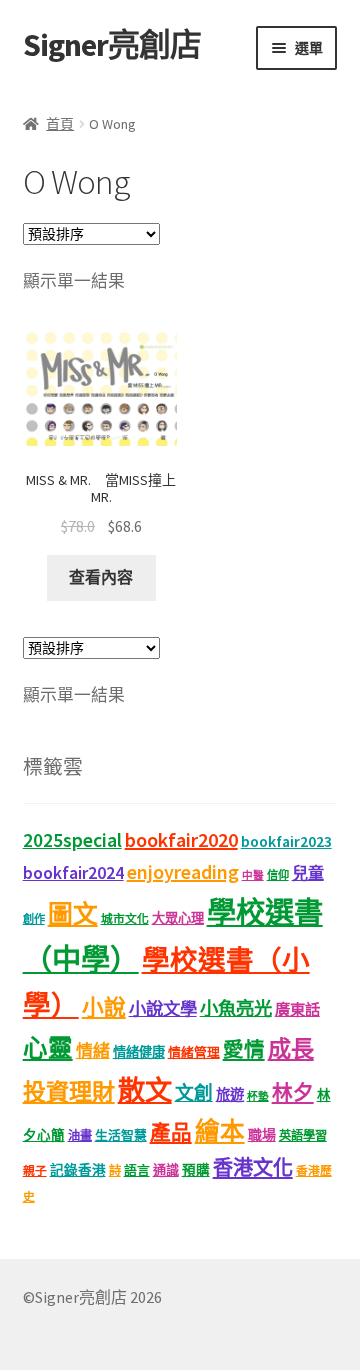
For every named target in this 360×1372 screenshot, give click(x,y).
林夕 (293, 1093)
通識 (166, 1170)
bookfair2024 (73, 873)
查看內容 (101, 577)
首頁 (60, 124)
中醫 (253, 875)
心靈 (48, 1048)
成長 (291, 1048)
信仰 (278, 875)
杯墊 (258, 1096)
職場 (262, 1135)
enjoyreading (183, 871)
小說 (104, 1007)
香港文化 (253, 1167)
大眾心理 (178, 918)
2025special (72, 840)
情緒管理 (194, 1052)
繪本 (220, 1131)
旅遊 (230, 1095)
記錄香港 (78, 1170)
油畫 (80, 1135)
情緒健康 (139, 1052)
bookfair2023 (286, 841)
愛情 (244, 1050)
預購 (196, 1170)
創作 (34, 919)
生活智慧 (121, 1135)
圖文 (73, 914)
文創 (194, 1093)
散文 (145, 1090)
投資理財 (69, 1091)
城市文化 (125, 918)
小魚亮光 (236, 1008)
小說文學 (163, 1009)
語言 (137, 1170)
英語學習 (303, 1135)
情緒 (93, 1051)
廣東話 (297, 1009)
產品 (171, 1133)
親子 (35, 1170)
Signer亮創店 (112, 45)
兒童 (308, 873)
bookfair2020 (181, 839)
